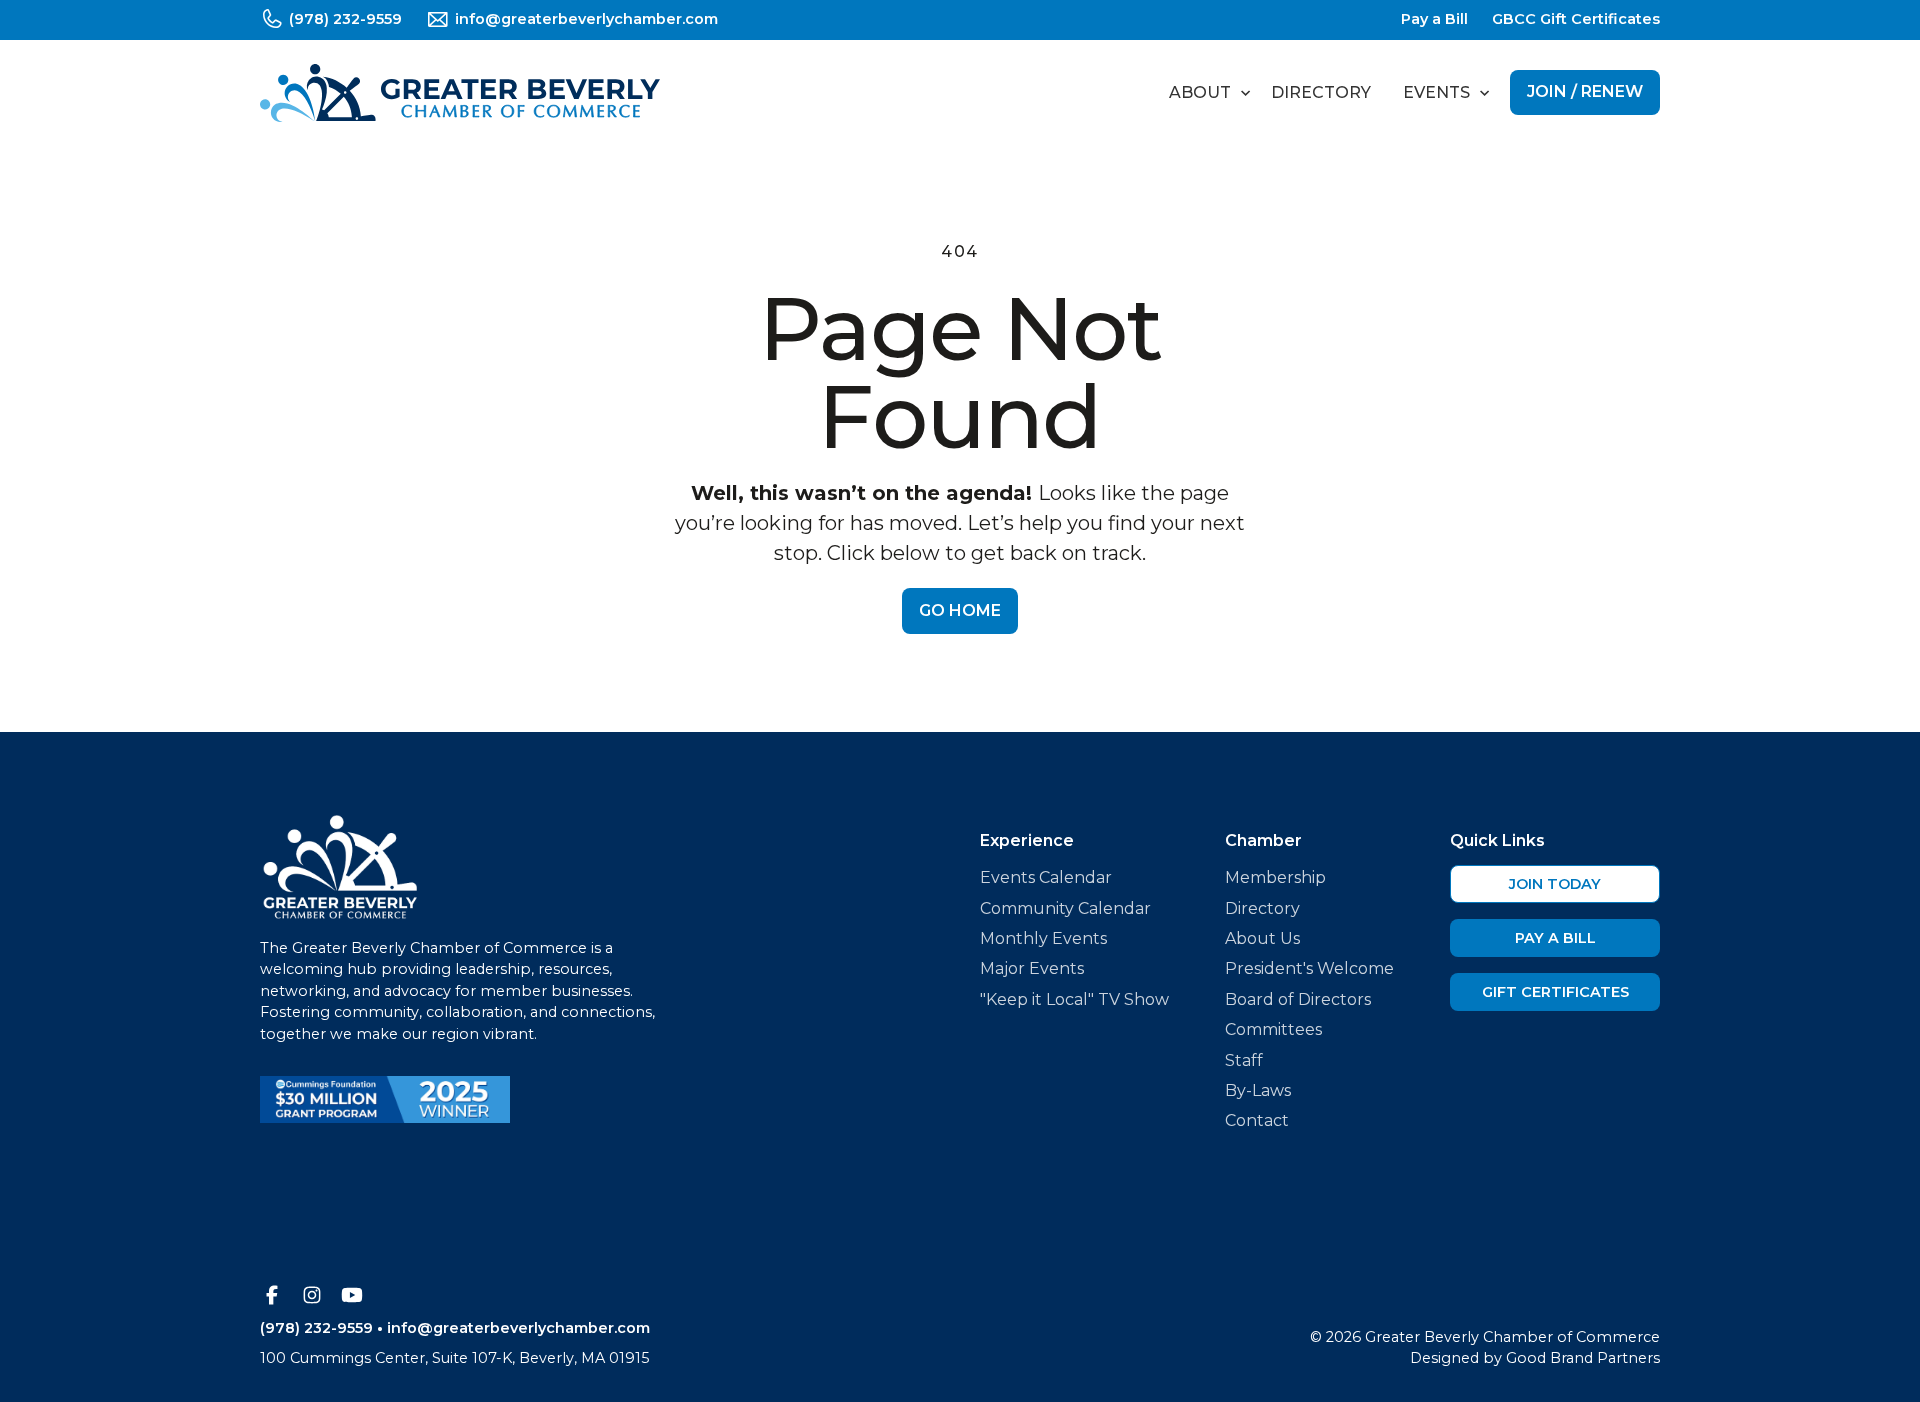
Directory (1321, 92)
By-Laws (1258, 1090)
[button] (1204, 93)
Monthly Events (1043, 938)
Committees (1273, 1029)
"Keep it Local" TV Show (1074, 999)
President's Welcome (1309, 968)
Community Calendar (1065, 908)
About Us (1262, 938)
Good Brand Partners (1583, 1358)
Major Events (1032, 968)
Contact (1257, 1120)
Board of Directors (1298, 999)
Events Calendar (1046, 877)
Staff (1244, 1060)
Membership (1275, 877)
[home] (460, 93)
